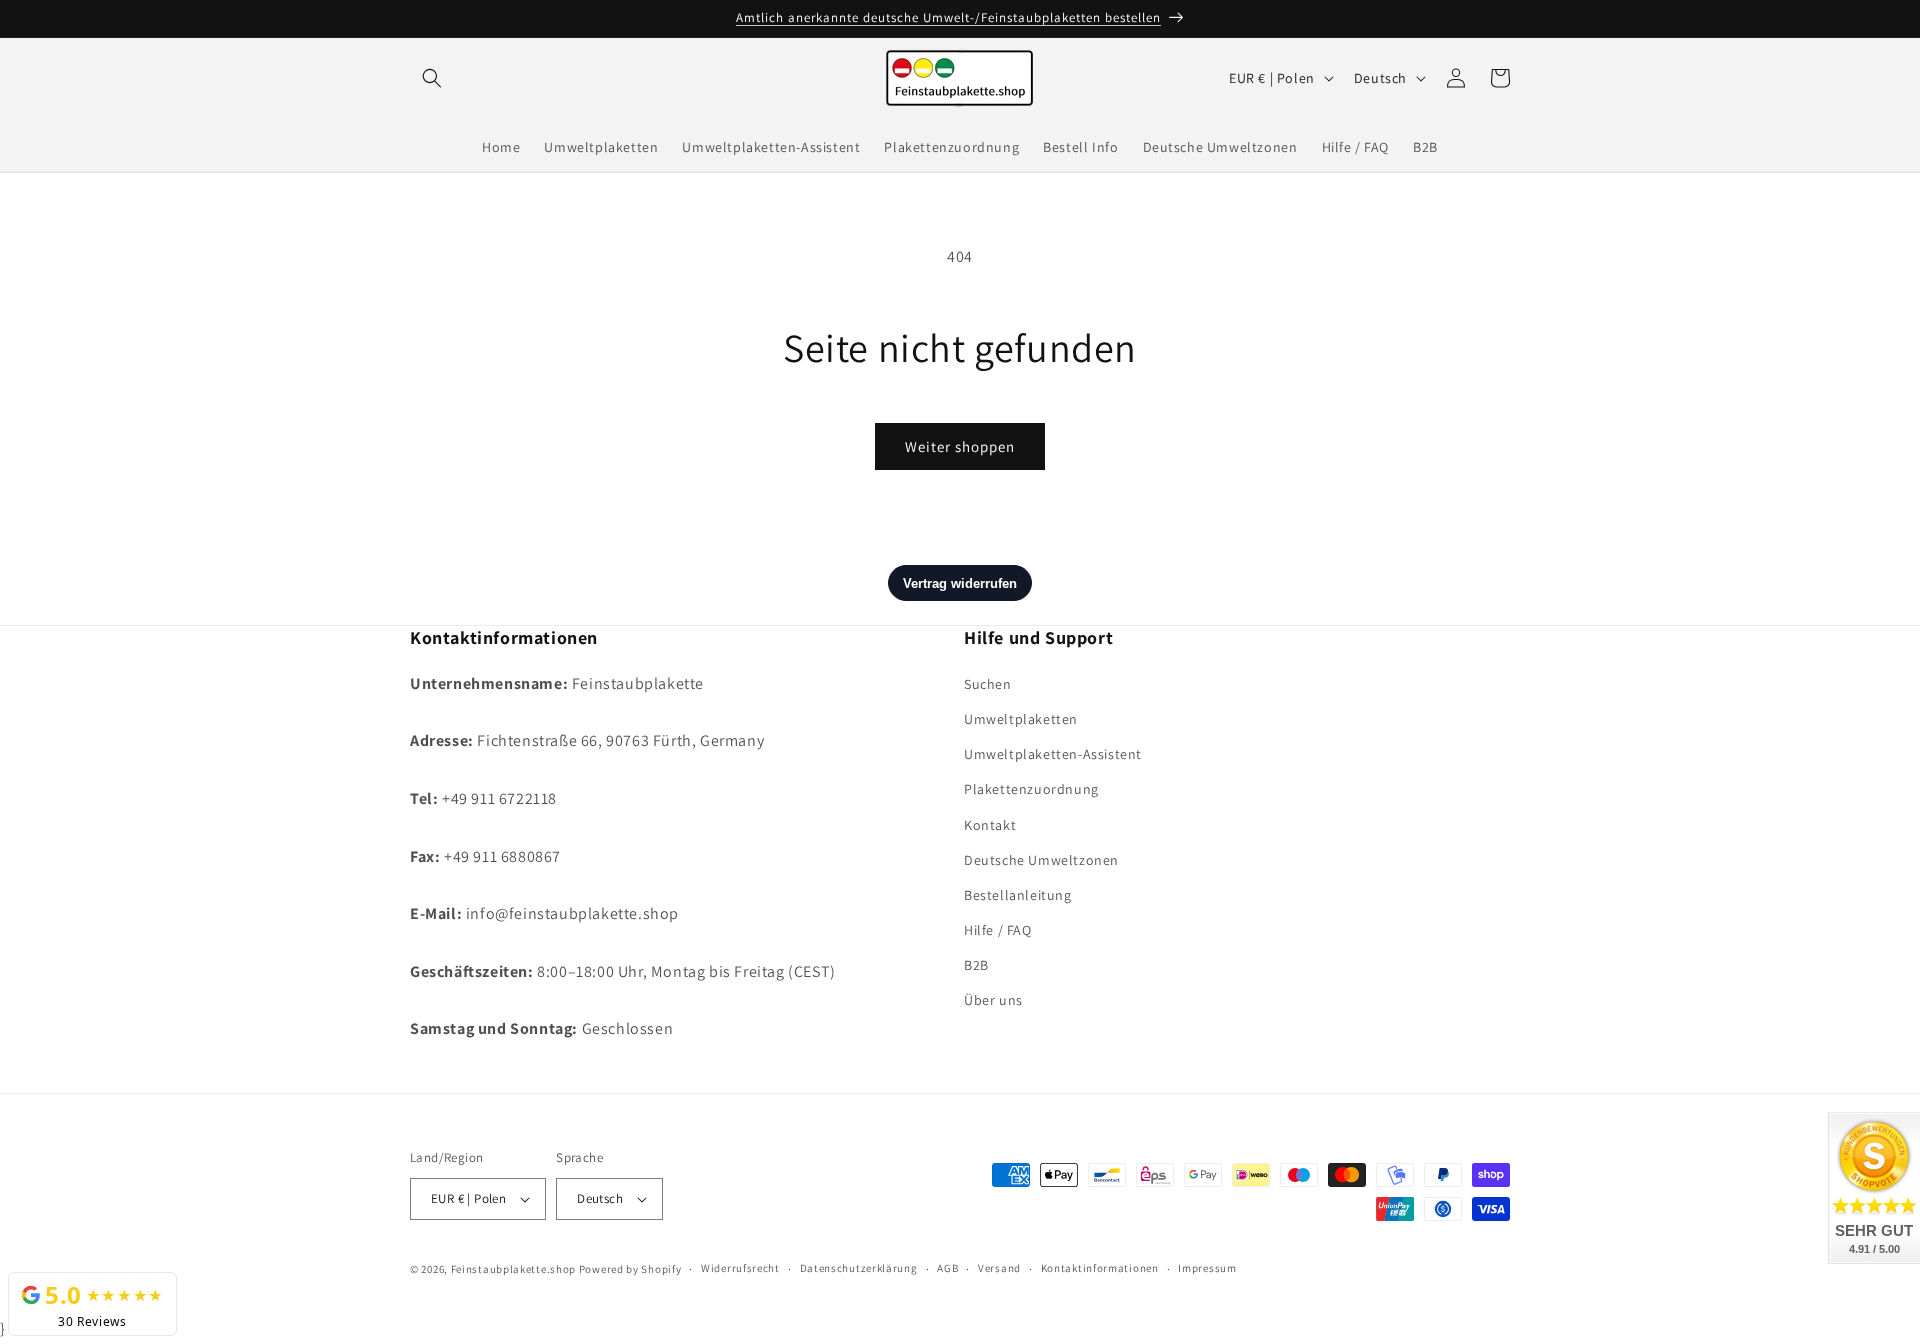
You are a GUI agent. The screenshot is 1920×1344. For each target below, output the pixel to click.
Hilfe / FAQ (998, 929)
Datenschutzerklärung (859, 1269)
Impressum (1207, 1269)
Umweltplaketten (1021, 718)
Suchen (988, 683)
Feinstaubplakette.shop (513, 1269)
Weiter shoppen (960, 446)
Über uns (993, 1000)
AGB (947, 1269)
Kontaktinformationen (1100, 1269)
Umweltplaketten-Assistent (1053, 753)
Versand (999, 1269)
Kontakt (990, 824)
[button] (432, 78)
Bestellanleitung (1018, 894)
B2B (976, 964)
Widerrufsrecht (740, 1269)
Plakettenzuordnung (1031, 789)
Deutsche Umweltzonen (1041, 859)
